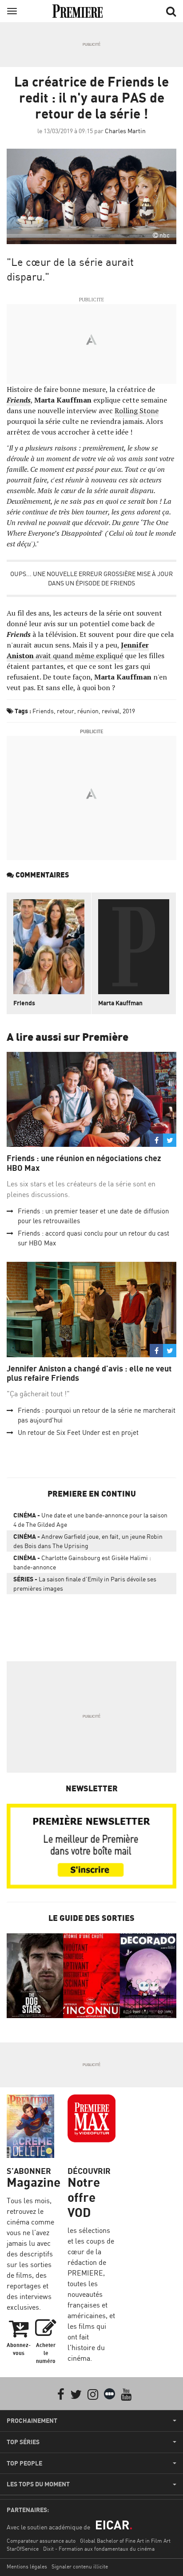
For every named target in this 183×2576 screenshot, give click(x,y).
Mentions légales (27, 2566)
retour (66, 711)
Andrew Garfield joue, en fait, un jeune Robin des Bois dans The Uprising (88, 1541)
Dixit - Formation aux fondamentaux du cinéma (99, 2549)
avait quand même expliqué (78, 650)
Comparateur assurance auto (41, 2541)
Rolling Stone (137, 411)
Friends (43, 711)
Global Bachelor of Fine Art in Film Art (125, 2541)
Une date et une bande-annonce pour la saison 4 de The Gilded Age (90, 1520)
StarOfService (23, 2549)
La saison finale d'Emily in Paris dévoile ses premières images (85, 1584)
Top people (24, 2463)
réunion (88, 711)
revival (111, 711)
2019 (129, 711)
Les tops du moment (38, 2484)
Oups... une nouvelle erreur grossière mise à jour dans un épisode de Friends (91, 578)
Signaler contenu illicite (80, 2566)
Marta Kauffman (120, 1003)
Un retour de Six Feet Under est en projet (78, 1432)
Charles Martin (125, 131)
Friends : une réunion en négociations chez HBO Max (84, 1163)
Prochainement (32, 2421)
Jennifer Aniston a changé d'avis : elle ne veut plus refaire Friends (89, 1373)
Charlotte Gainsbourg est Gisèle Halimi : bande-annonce (82, 1562)
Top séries (23, 2442)
